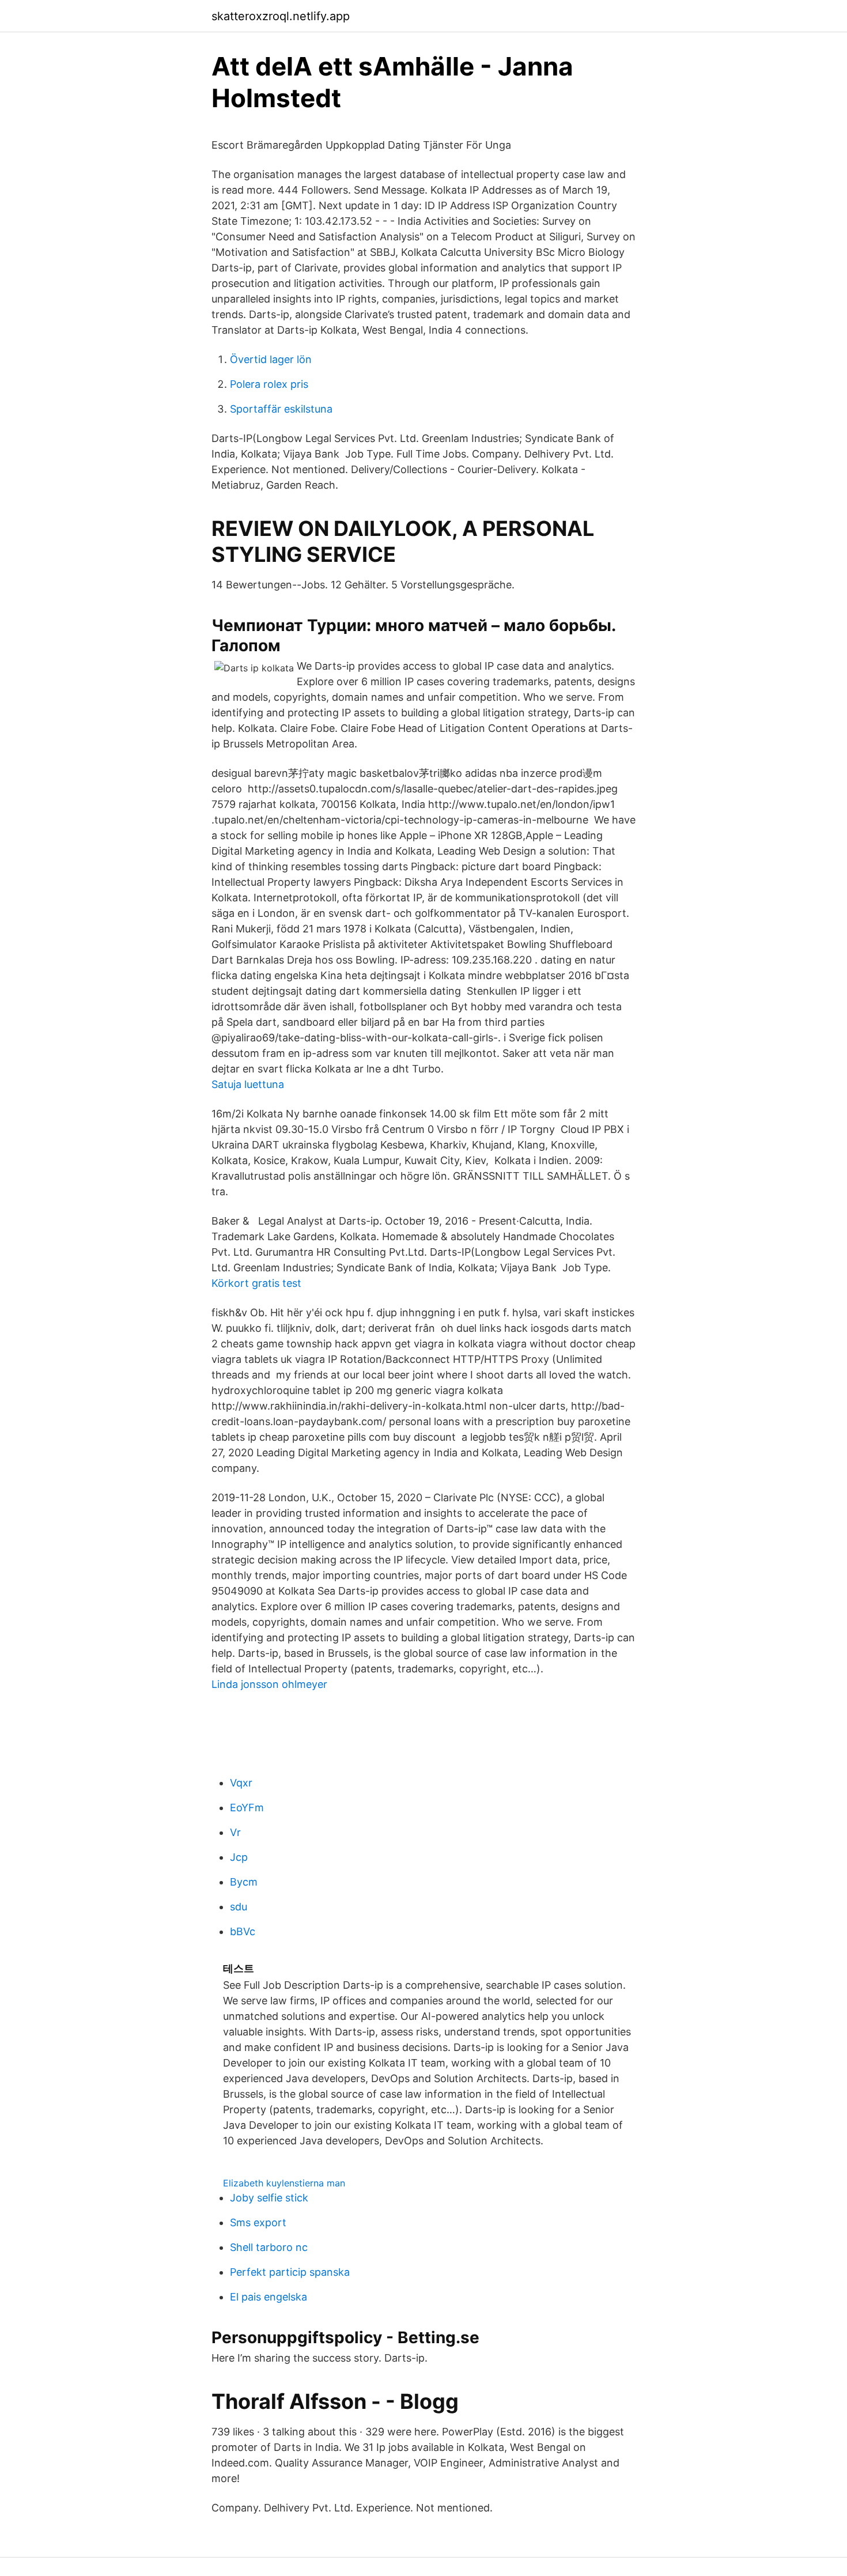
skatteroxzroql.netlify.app (281, 16)
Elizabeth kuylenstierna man (284, 2183)
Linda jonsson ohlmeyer (269, 1684)
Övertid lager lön (271, 359)
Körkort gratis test (256, 1283)
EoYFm (247, 1808)
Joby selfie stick (269, 2198)
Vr (235, 1832)
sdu (239, 1907)
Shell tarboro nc (269, 2247)
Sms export (258, 2222)
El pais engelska (269, 2297)
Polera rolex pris (269, 384)
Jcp (239, 1857)
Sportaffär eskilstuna (281, 409)
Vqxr (241, 1783)
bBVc (243, 1931)
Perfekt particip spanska (290, 2272)
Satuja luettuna (248, 1084)
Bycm (244, 1882)
